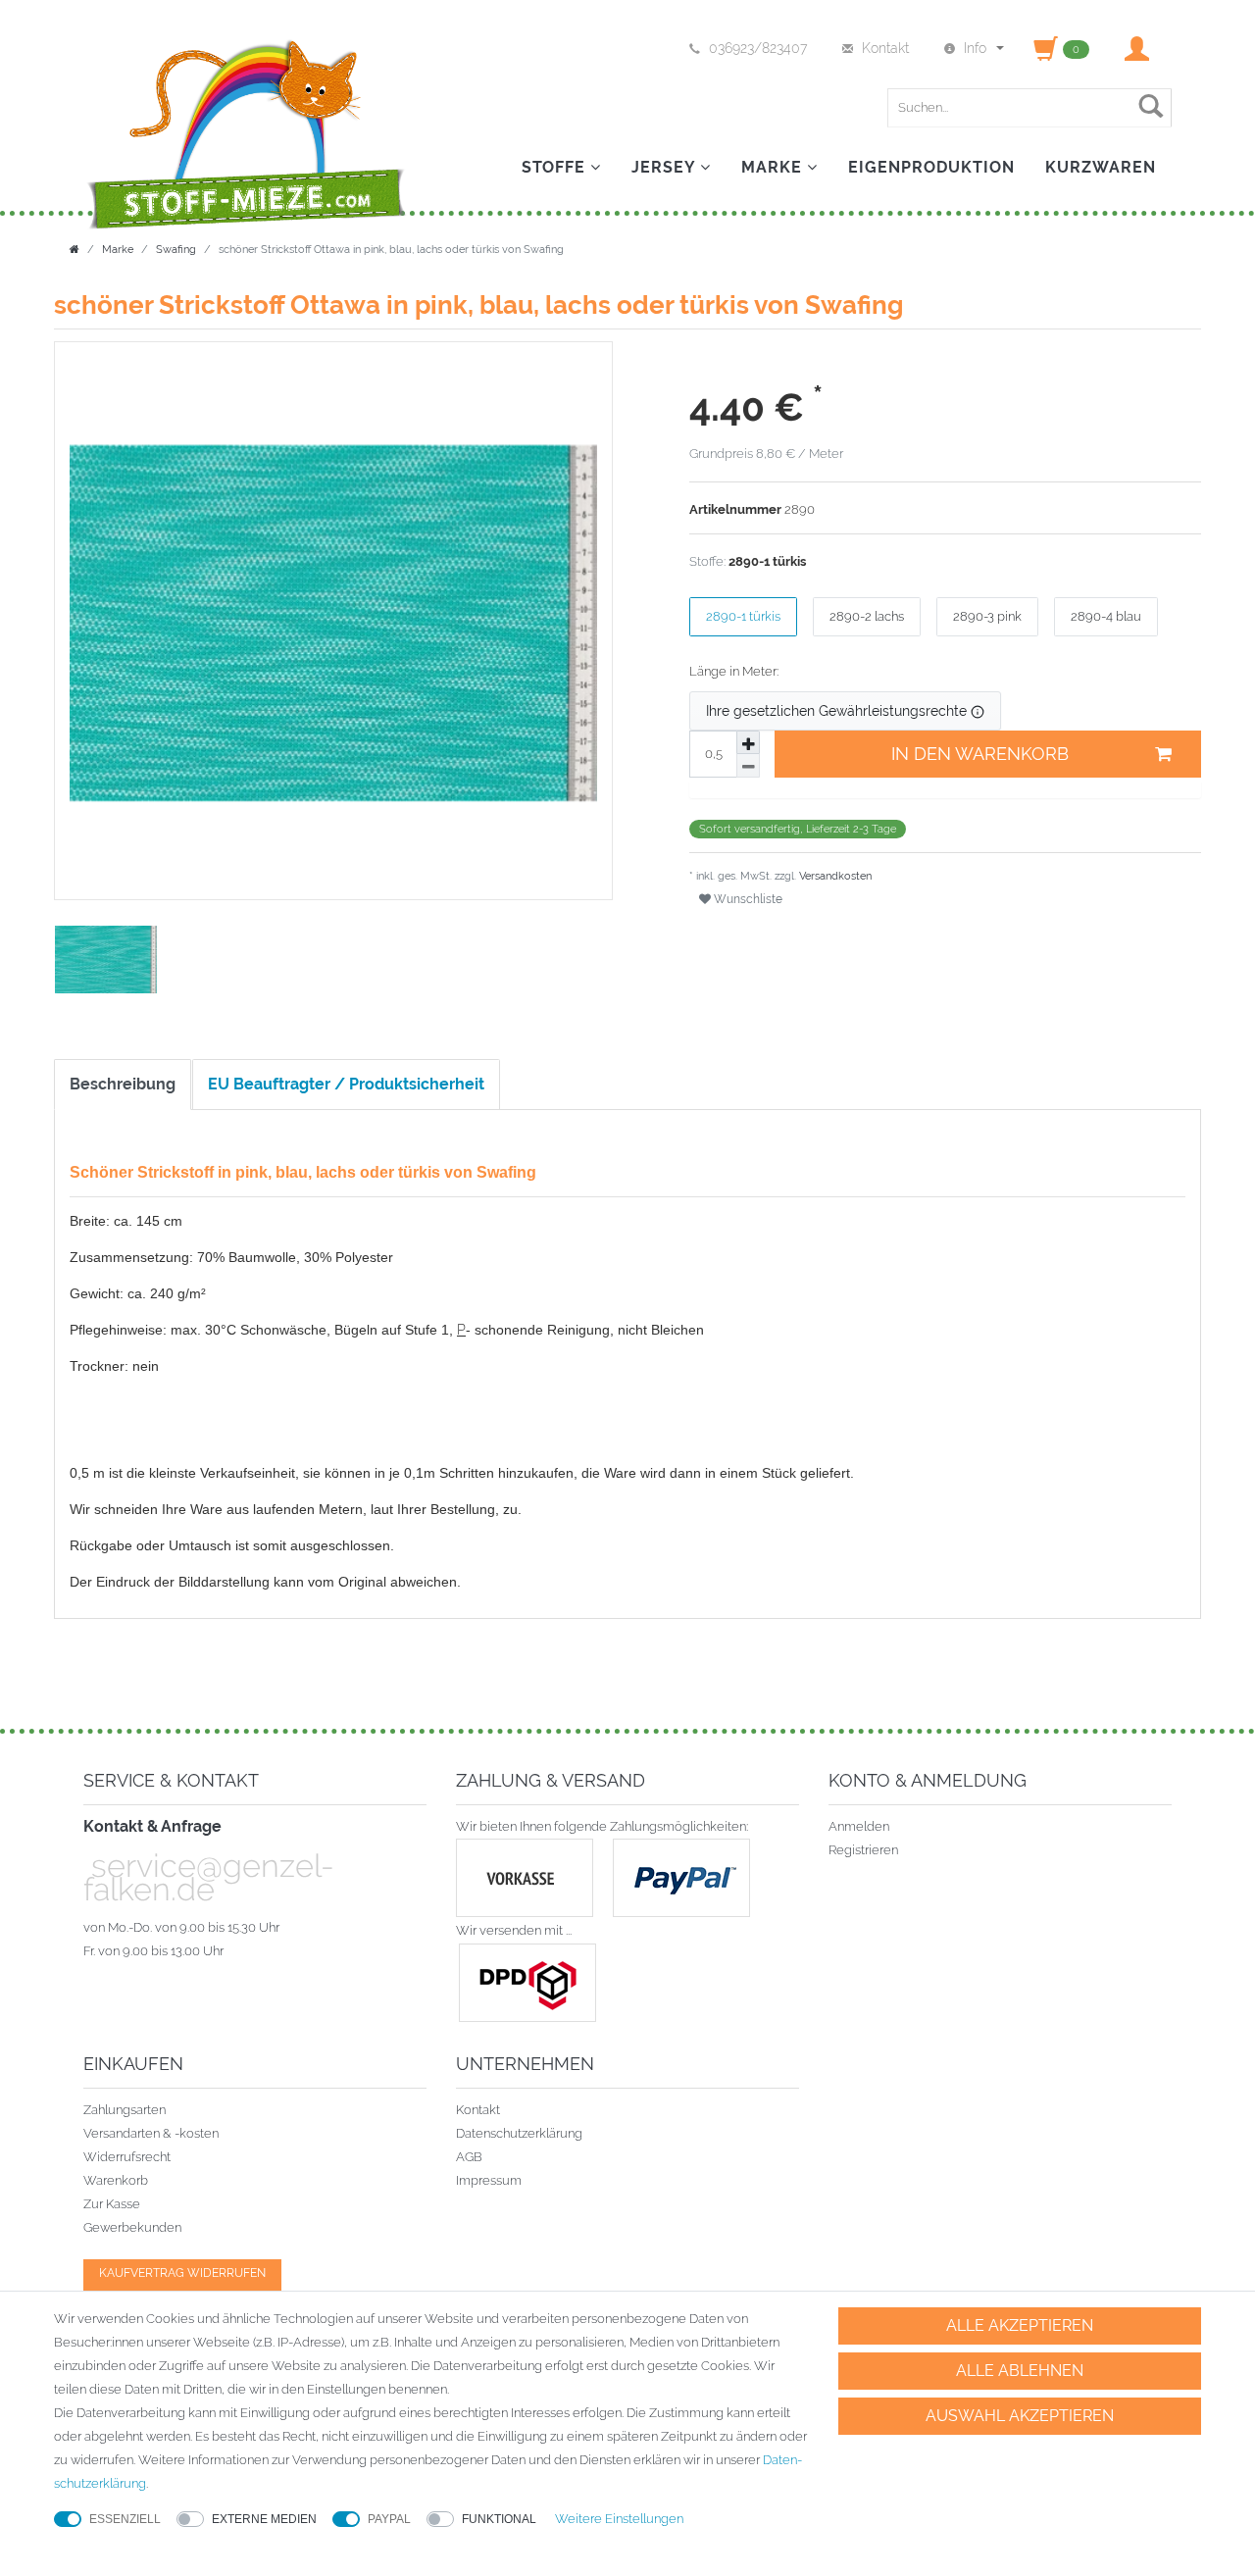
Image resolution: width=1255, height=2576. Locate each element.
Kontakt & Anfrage (152, 1826)
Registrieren (863, 1850)
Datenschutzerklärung (519, 2133)
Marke (774, 167)
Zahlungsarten (125, 2110)
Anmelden (859, 1826)
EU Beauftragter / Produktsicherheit (346, 1084)
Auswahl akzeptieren (1020, 2416)
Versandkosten (834, 876)
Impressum (489, 2180)
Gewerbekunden (132, 2227)
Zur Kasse (112, 2204)
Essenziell (125, 2519)
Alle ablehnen (1020, 2371)
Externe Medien (264, 2519)
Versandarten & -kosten (151, 2133)
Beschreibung (123, 1084)
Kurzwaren (1101, 167)
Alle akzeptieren (1020, 2325)
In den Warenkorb (980, 754)
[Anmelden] (1139, 48)
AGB (469, 2157)
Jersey (666, 167)
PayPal (389, 2519)
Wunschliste (747, 899)
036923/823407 (758, 48)
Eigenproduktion (931, 167)
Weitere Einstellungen (619, 2519)
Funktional (499, 2519)
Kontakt (478, 2110)
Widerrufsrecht (127, 2157)
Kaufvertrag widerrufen (182, 2273)
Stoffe (556, 167)
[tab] (124, 1085)
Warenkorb (116, 2180)
